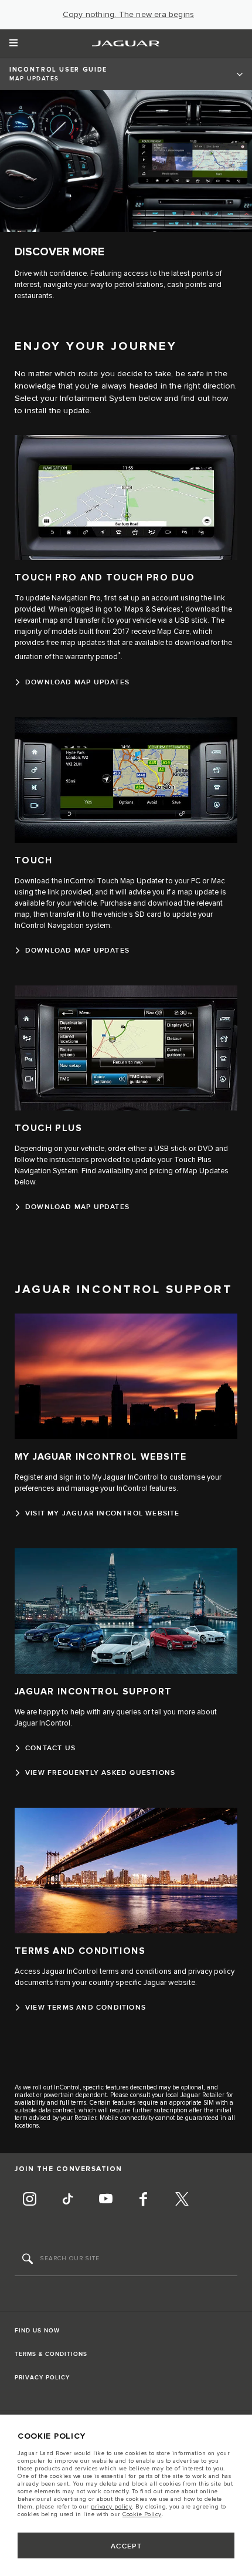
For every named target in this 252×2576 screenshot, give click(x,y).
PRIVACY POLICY (42, 2378)
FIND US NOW (37, 2331)
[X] (182, 2201)
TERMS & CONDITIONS (51, 2354)
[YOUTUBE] (105, 2201)
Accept (127, 2546)
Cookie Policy (142, 2514)
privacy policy (111, 2507)
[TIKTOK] (67, 2201)
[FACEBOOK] (144, 2201)
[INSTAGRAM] (29, 2201)
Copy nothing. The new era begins (128, 15)
